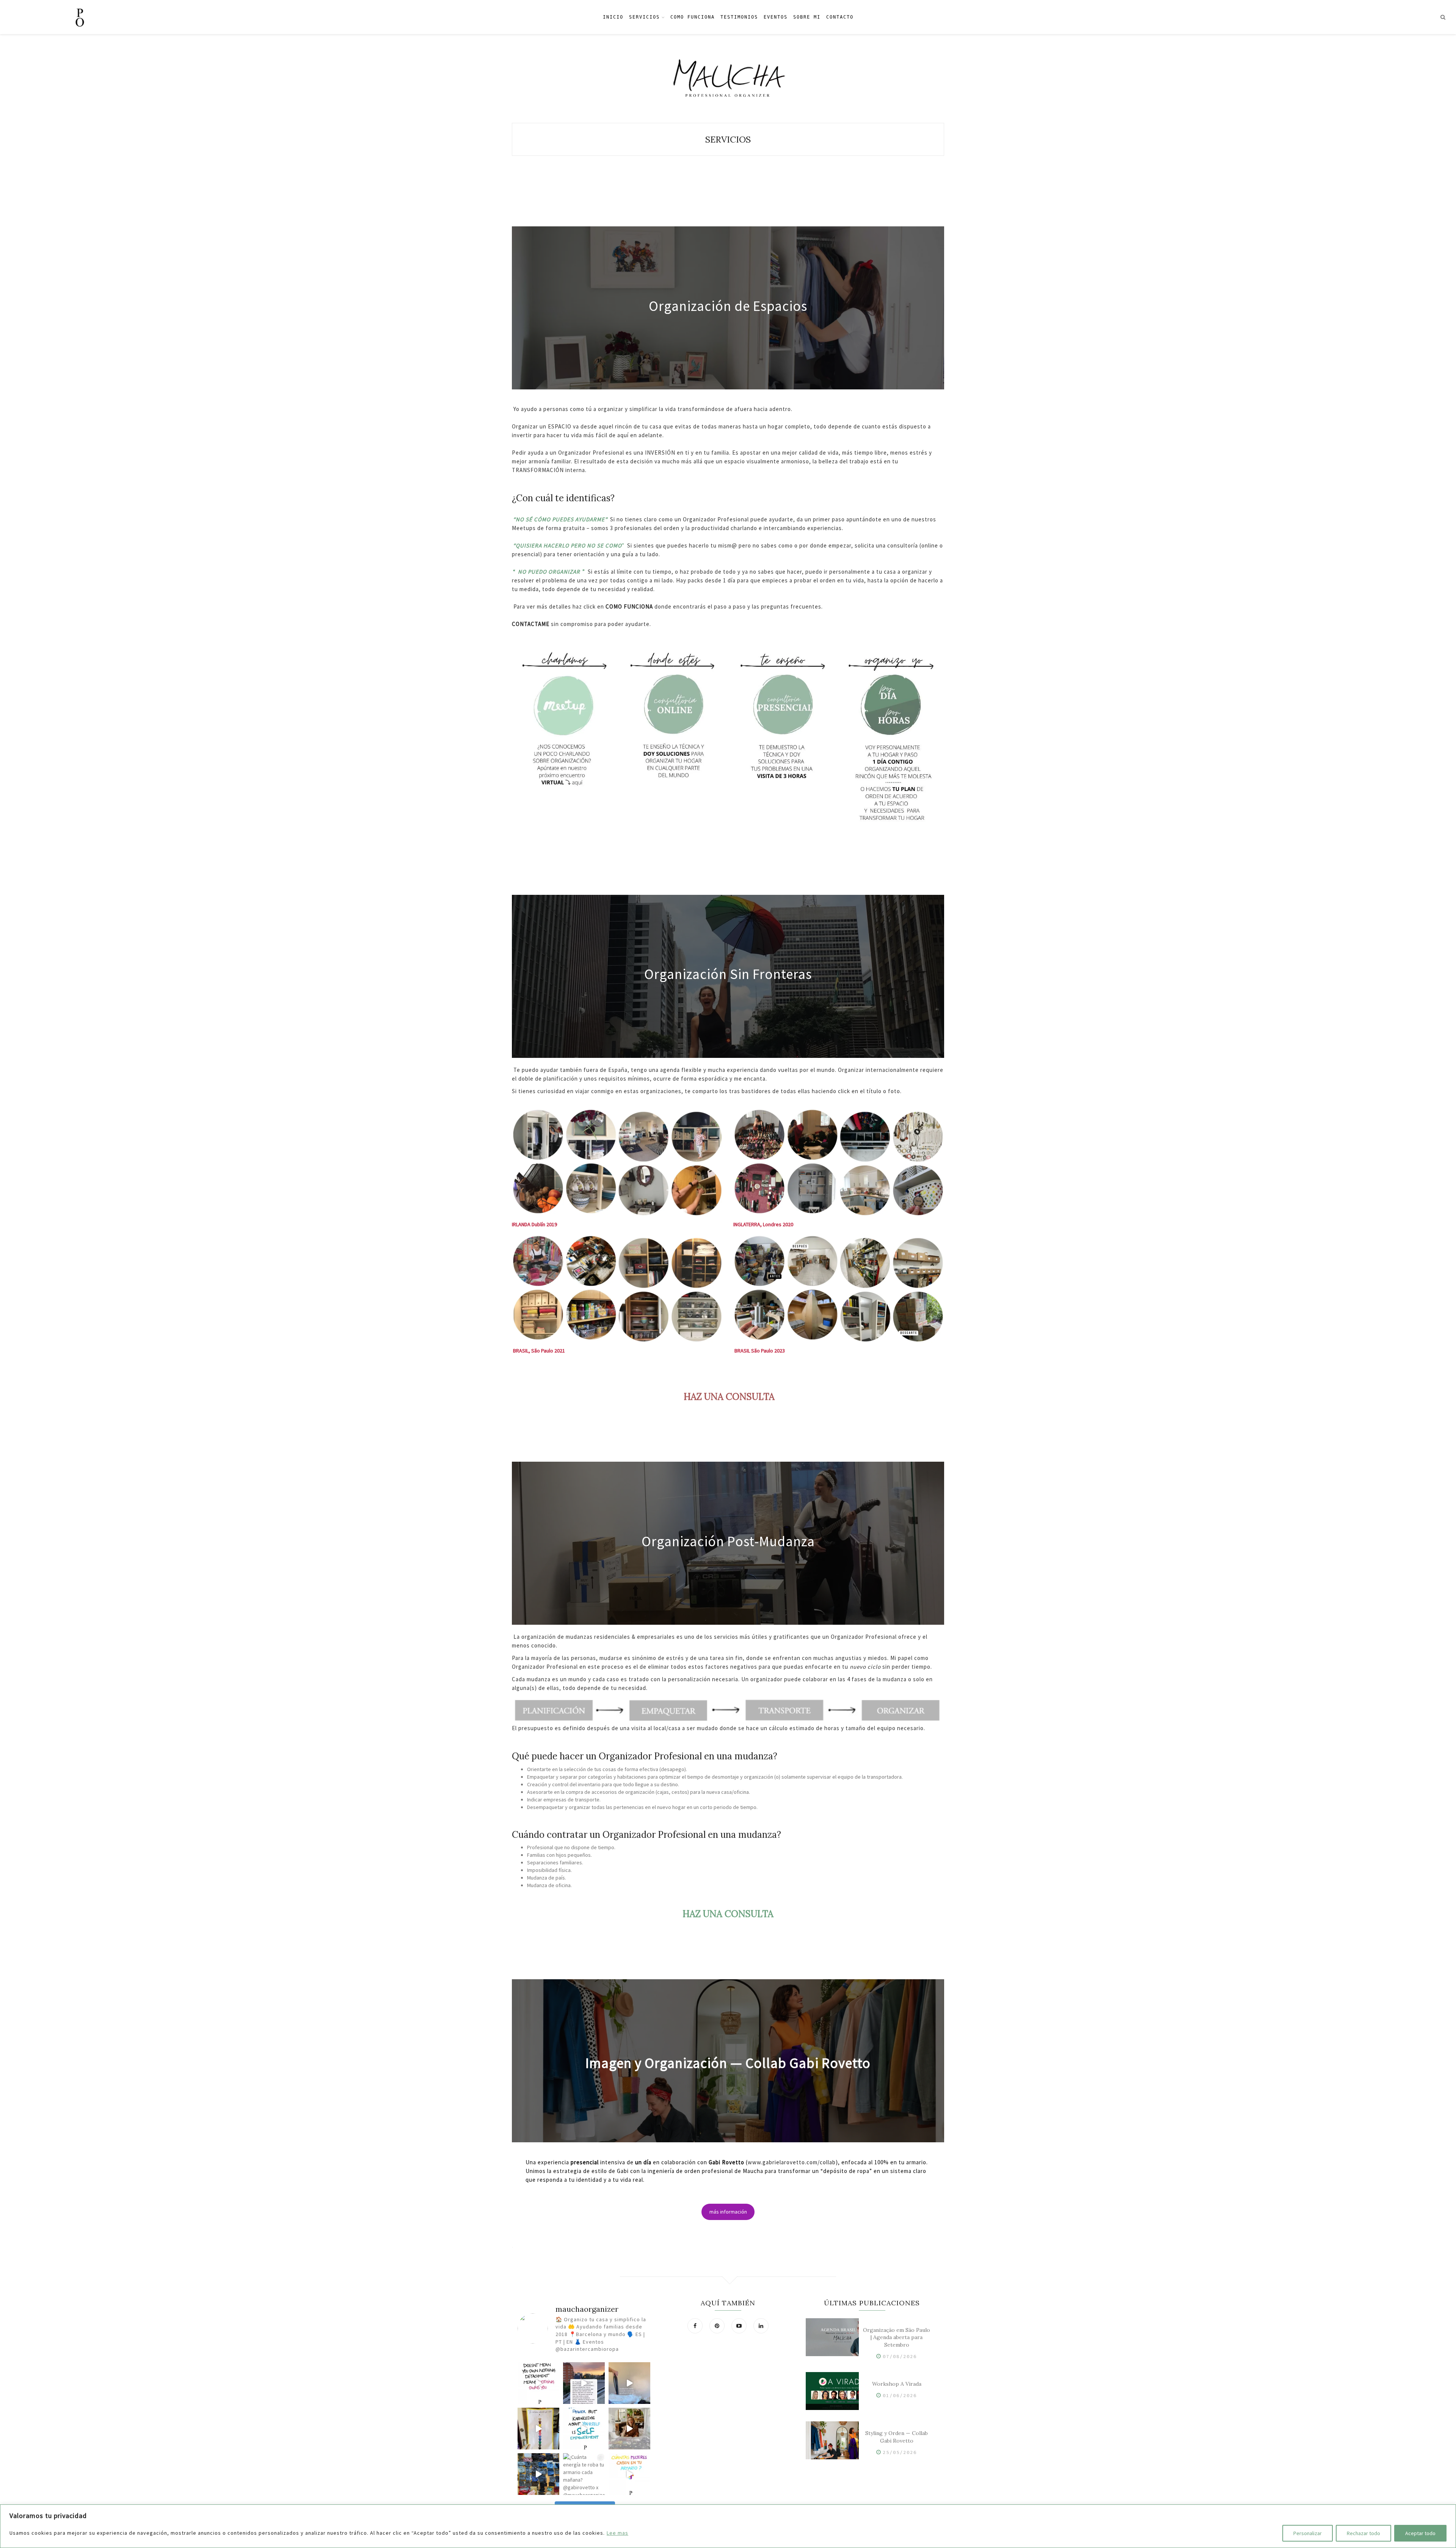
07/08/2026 (900, 2356)
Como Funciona (693, 17)
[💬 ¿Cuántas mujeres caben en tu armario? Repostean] (629, 2474)
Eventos (776, 17)
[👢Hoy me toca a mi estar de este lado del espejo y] (538, 2429)
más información (728, 2212)
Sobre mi (807, 17)
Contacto (840, 17)
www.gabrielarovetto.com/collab (792, 2162)
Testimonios (739, 17)
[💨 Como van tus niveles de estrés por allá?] (629, 2383)
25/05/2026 (900, 2452)
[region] (728, 2526)
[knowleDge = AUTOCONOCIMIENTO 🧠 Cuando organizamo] (584, 2429)
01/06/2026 (900, 2395)
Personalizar (1308, 2533)
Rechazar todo (1363, 2533)
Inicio (613, 17)
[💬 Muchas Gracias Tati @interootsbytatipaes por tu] (629, 2429)
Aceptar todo (1420, 2533)
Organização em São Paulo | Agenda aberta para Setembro (897, 2338)
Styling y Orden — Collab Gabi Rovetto (897, 2437)
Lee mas (617, 2533)
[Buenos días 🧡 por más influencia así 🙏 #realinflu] (584, 2383)
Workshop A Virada (897, 2384)
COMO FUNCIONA (629, 606)
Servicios (644, 17)
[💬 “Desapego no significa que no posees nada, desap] (538, 2383)
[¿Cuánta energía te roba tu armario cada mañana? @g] (584, 2474)
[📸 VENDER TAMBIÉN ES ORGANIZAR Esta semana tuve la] (538, 2474)
